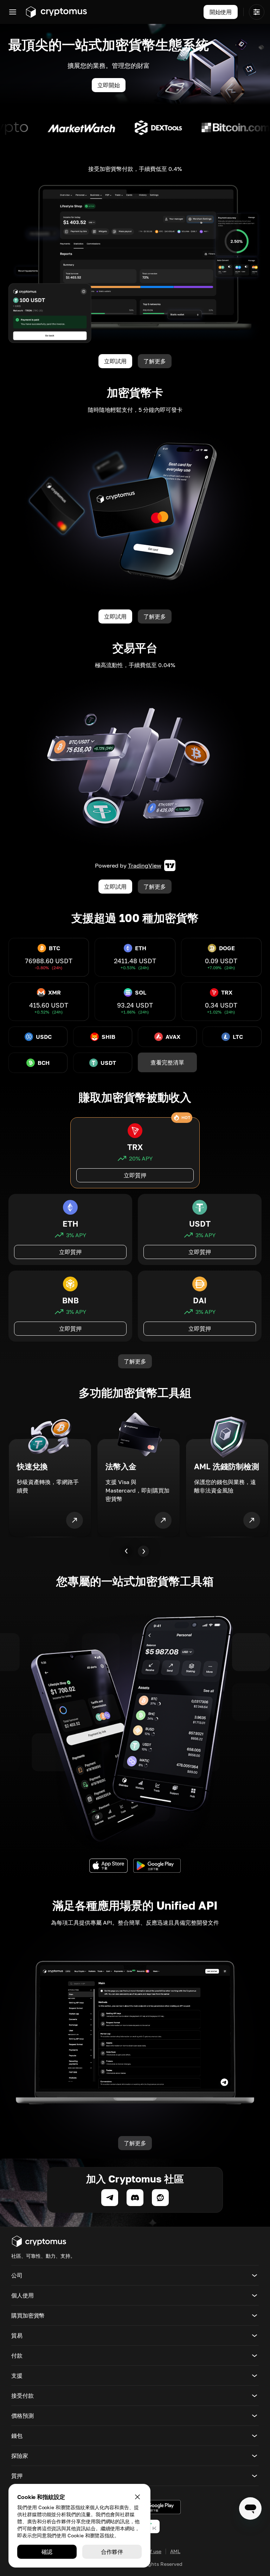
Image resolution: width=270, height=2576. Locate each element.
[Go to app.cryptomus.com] (56, 12)
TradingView (145, 865)
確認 (47, 2552)
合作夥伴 (112, 2552)
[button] (135, 2275)
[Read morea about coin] (96, 128)
